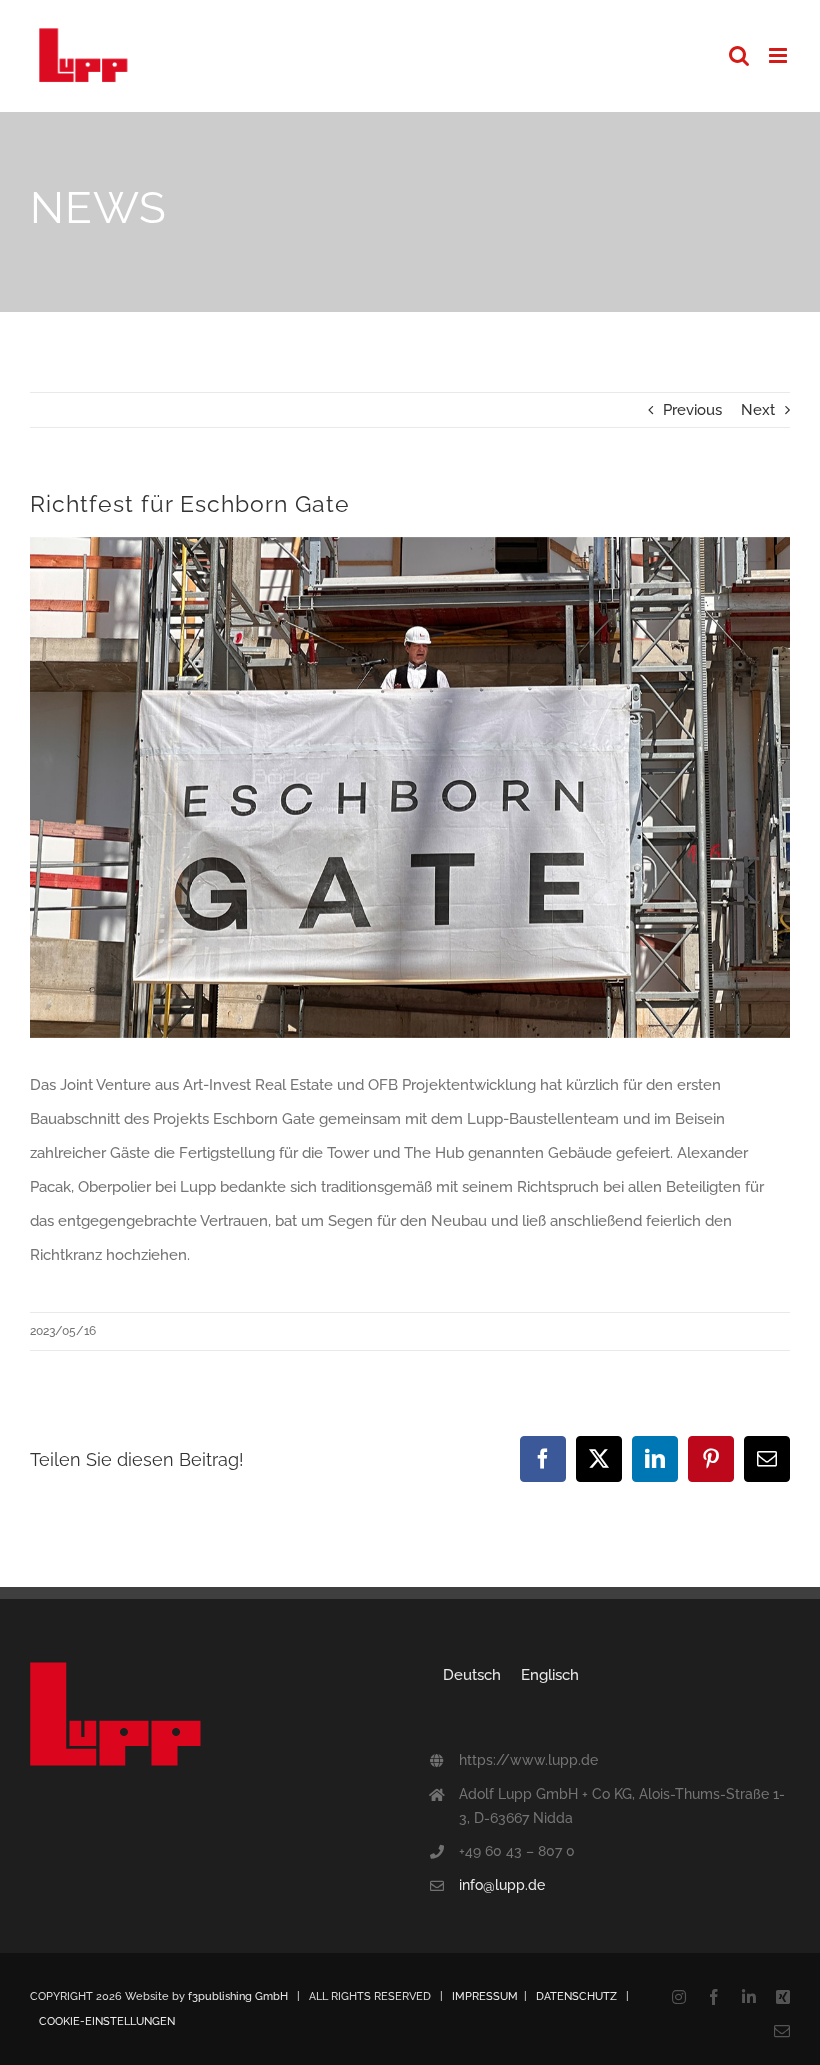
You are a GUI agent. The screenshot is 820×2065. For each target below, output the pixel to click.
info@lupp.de (502, 1885)
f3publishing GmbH (238, 1996)
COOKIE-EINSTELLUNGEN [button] (107, 2021)
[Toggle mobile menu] (779, 55)
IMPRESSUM (485, 1996)
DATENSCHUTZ (576, 1996)
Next (758, 410)
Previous (692, 410)
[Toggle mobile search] (739, 55)
